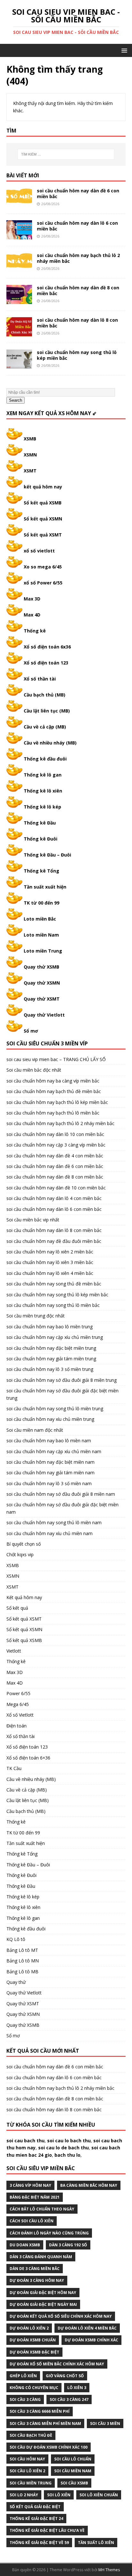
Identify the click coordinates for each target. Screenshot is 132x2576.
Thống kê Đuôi (41, 839)
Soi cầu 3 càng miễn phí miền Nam (45, 2423)
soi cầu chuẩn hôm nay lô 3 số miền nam (49, 1483)
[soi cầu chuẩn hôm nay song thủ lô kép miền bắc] (19, 365)
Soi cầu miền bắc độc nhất (34, 1070)
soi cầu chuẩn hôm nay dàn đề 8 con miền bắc (78, 290)
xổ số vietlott (39, 551)
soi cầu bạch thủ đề (31, 2435)
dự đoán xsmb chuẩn (33, 2340)
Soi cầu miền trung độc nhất (36, 1316)
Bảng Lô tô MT (22, 1950)
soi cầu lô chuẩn (73, 2459)
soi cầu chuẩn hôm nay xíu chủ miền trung (50, 1419)
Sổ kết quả (17, 1608)
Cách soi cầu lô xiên (32, 2221)
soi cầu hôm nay (27, 2459)
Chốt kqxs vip (20, 1554)
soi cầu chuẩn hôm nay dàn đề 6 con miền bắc (78, 193)
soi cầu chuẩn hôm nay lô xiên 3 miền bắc (50, 1262)
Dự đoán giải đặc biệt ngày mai (43, 2304)
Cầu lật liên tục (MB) (47, 711)
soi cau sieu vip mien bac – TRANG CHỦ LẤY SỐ (56, 1059)
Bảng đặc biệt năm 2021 (35, 2197)
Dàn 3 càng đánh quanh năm (41, 2257)
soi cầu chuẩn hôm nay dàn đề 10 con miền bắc (56, 1188)
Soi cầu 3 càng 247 (69, 2399)
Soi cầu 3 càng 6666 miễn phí (40, 2411)
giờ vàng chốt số (65, 2376)
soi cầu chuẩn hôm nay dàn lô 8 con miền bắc (77, 323)
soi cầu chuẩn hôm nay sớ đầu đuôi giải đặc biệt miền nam (62, 1508)
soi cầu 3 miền (105, 2423)
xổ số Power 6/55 (43, 583)
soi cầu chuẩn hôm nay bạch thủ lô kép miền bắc (57, 1102)
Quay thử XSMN (42, 983)
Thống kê (35, 631)
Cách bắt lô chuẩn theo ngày (42, 2209)
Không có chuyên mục (34, 2388)
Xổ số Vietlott (20, 1715)
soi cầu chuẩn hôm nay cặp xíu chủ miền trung (55, 1337)
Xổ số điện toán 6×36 (28, 1758)
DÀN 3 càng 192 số (68, 2245)
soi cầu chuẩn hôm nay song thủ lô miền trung (55, 1409)
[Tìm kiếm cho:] (66, 154)
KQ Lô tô (16, 1939)
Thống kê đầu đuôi (45, 759)
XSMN (30, 455)
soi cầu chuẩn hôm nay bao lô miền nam (49, 1441)
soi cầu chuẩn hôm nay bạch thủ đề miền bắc (54, 1091)
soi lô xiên (59, 2495)
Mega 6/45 (18, 1704)
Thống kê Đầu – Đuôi (47, 855)
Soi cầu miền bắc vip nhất (33, 1220)
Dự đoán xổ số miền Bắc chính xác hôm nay (57, 2364)
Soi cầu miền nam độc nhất (35, 1430)
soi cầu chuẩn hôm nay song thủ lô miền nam (54, 1522)
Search (16, 400)
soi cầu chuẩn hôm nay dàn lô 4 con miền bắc (54, 1198)
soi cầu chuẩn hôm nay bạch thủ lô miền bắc (53, 1113)
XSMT (30, 471)
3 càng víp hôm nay (30, 2185)
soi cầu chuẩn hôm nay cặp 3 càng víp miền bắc (56, 1145)
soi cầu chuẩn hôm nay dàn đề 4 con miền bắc (55, 1156)
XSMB (30, 439)
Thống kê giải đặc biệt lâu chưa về (47, 2530)
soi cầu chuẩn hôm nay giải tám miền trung (51, 1359)
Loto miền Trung (43, 951)
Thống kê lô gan (43, 775)
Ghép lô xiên (23, 2376)
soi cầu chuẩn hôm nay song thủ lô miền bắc (53, 1305)
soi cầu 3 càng (25, 2399)
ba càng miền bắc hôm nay (89, 2185)
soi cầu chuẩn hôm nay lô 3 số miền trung (50, 1369)
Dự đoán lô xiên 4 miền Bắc (87, 2328)
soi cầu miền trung (31, 2483)
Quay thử (16, 1982)
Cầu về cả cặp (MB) (45, 727)
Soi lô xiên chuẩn (99, 2495)
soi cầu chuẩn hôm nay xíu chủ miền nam (50, 1533)
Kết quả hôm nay (24, 1597)
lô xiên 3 (77, 2388)
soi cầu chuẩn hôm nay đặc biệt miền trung (51, 1348)
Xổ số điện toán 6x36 (47, 647)
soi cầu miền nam (73, 2471)
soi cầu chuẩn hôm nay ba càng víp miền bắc (53, 1081)
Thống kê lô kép (42, 807)
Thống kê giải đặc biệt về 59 (39, 2543)
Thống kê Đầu (40, 823)
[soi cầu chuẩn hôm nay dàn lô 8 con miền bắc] (19, 333)
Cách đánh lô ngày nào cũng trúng (49, 2233)
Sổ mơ (31, 1031)
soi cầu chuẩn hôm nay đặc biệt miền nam (50, 1462)
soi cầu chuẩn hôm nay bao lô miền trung (50, 1327)
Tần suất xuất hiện (45, 887)
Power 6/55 (18, 1693)
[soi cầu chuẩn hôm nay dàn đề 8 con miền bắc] (19, 300)
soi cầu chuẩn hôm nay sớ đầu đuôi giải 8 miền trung (62, 1380)
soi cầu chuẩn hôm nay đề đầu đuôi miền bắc (54, 1241)
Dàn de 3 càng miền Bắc (35, 2269)
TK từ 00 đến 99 (41, 903)
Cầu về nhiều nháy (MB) (50, 743)
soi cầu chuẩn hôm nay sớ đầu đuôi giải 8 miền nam (61, 1494)
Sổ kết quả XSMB (43, 503)
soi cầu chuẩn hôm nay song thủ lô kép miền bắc (77, 355)
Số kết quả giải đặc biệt (35, 2507)
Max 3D (32, 599)
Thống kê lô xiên (43, 791)
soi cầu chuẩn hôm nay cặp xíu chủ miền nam (54, 1451)
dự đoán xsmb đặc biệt (34, 2352)
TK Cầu (14, 1768)
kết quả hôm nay (43, 487)
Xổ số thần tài (40, 679)
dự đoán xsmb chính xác (91, 2340)
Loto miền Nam (41, 935)
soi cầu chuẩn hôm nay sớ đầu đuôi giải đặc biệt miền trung (62, 1394)
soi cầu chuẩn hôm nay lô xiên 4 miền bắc (50, 1273)
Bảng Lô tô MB (22, 1972)
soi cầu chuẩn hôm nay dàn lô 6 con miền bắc (77, 226)
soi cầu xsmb (74, 2483)
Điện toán (16, 1726)
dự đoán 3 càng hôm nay (37, 2280)
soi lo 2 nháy (24, 2495)
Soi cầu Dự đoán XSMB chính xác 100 (49, 2447)
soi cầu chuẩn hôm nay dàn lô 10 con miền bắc (55, 1134)
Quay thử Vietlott (44, 1015)
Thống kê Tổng (41, 871)
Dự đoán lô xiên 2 (29, 2328)
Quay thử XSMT (42, 999)
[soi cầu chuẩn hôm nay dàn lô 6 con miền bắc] (19, 235)
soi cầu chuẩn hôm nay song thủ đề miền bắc (54, 1284)
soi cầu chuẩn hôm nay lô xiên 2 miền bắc (50, 1252)
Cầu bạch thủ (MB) (45, 695)
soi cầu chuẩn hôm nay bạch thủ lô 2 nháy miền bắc (78, 258)
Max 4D (32, 615)
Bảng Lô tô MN (23, 1961)
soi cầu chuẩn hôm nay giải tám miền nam (50, 1473)
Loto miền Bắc (40, 919)
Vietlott (14, 1651)
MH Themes (109, 2570)
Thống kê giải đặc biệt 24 (36, 2519)
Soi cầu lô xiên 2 (27, 2471)
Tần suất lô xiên (96, 2543)
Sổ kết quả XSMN (43, 519)
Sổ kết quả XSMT (43, 535)
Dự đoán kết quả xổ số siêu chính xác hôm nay (61, 2316)
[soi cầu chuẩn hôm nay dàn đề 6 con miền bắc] (19, 203)
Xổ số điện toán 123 (46, 663)
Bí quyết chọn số (24, 1544)
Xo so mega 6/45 (43, 567)
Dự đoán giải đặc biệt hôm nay (43, 2293)
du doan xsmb (25, 2245)
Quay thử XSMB (41, 967)
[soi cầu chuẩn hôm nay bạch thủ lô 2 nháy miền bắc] (19, 268)
